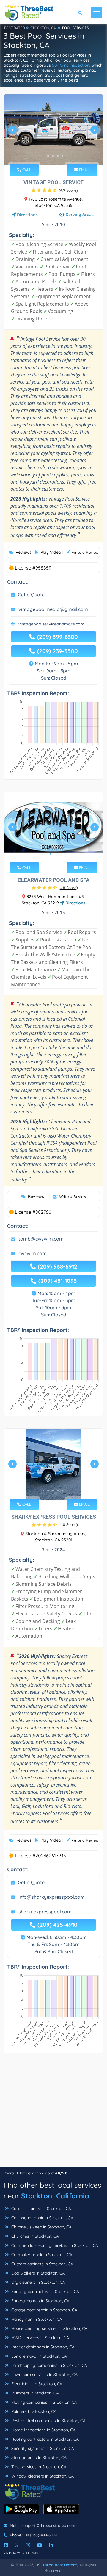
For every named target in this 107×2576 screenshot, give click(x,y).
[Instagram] (28, 2545)
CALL (26, 170)
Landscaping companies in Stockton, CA (49, 2365)
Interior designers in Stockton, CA (42, 2347)
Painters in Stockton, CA (33, 2411)
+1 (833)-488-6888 (41, 2535)
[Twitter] (17, 2545)
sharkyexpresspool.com (45, 1912)
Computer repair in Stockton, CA (41, 2255)
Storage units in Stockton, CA (38, 2458)
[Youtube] (40, 2545)
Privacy (12, 2553)
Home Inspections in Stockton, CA (43, 2430)
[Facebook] (6, 2545)
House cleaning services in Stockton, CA (49, 2328)
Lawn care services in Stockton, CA (44, 2375)
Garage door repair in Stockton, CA (44, 2310)
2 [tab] (48, 156)
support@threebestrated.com (48, 2525)
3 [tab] (53, 156)
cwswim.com (33, 1253)
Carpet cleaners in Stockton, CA (41, 2209)
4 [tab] (58, 156)
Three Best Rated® (60, 2565)
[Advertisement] (53, 2113)
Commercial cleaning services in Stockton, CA (54, 2245)
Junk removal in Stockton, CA (38, 2356)
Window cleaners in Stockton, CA (42, 2476)
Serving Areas (80, 214)
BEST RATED (15, 28)
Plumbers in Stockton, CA (34, 2393)
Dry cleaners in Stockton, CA (38, 2282)
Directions (27, 215)
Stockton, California (55, 2196)
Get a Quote (31, 595)
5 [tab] (62, 156)
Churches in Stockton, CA (34, 2236)
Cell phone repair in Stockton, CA (42, 2218)
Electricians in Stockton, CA (36, 2384)
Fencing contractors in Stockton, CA (45, 2292)
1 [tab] (43, 156)
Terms (32, 2553)
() (68, 190)
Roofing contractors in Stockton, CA (44, 2439)
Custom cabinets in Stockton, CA (42, 2264)
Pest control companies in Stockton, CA (48, 2421)
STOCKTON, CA (43, 28)
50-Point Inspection (71, 65)
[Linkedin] (51, 2545)
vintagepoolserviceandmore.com (51, 624)
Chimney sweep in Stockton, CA (41, 2227)
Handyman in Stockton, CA (36, 2319)
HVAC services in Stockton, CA (40, 2338)
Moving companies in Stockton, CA (44, 2402)
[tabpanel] (53, 132)
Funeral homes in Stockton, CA (40, 2301)
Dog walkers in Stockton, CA (37, 2273)
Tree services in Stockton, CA (38, 2467)
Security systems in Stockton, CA (42, 2448)
